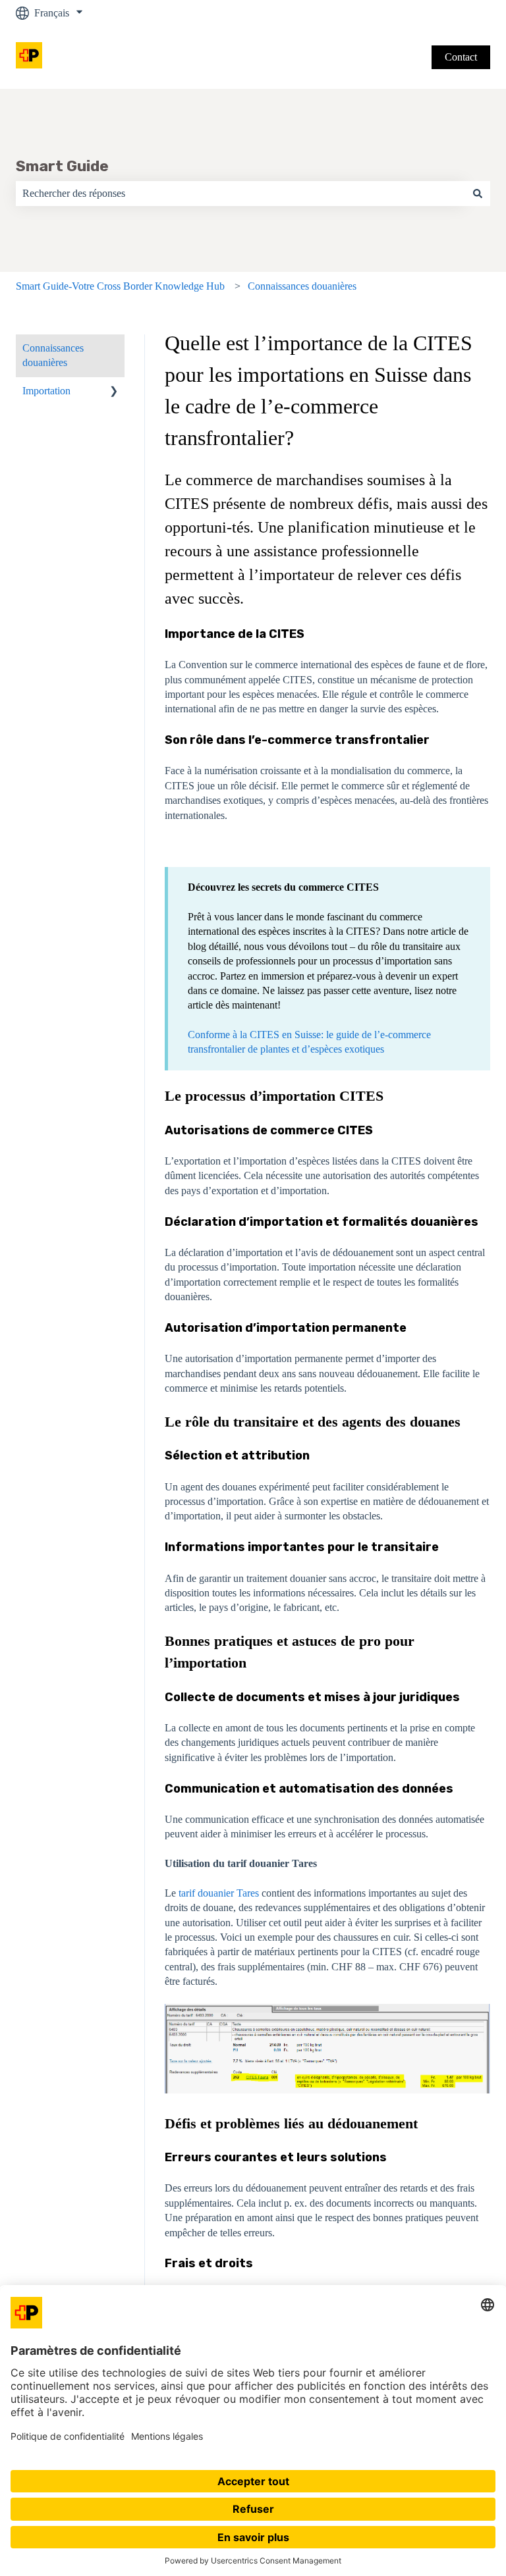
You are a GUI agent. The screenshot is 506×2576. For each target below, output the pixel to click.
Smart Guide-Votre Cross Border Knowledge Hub (120, 286)
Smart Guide (62, 166)
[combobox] (240, 194)
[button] (114, 392)
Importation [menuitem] (46, 391)
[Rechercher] (478, 194)
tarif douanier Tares (219, 1893)
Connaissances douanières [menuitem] (53, 355)
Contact (461, 57)
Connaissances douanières (302, 286)
